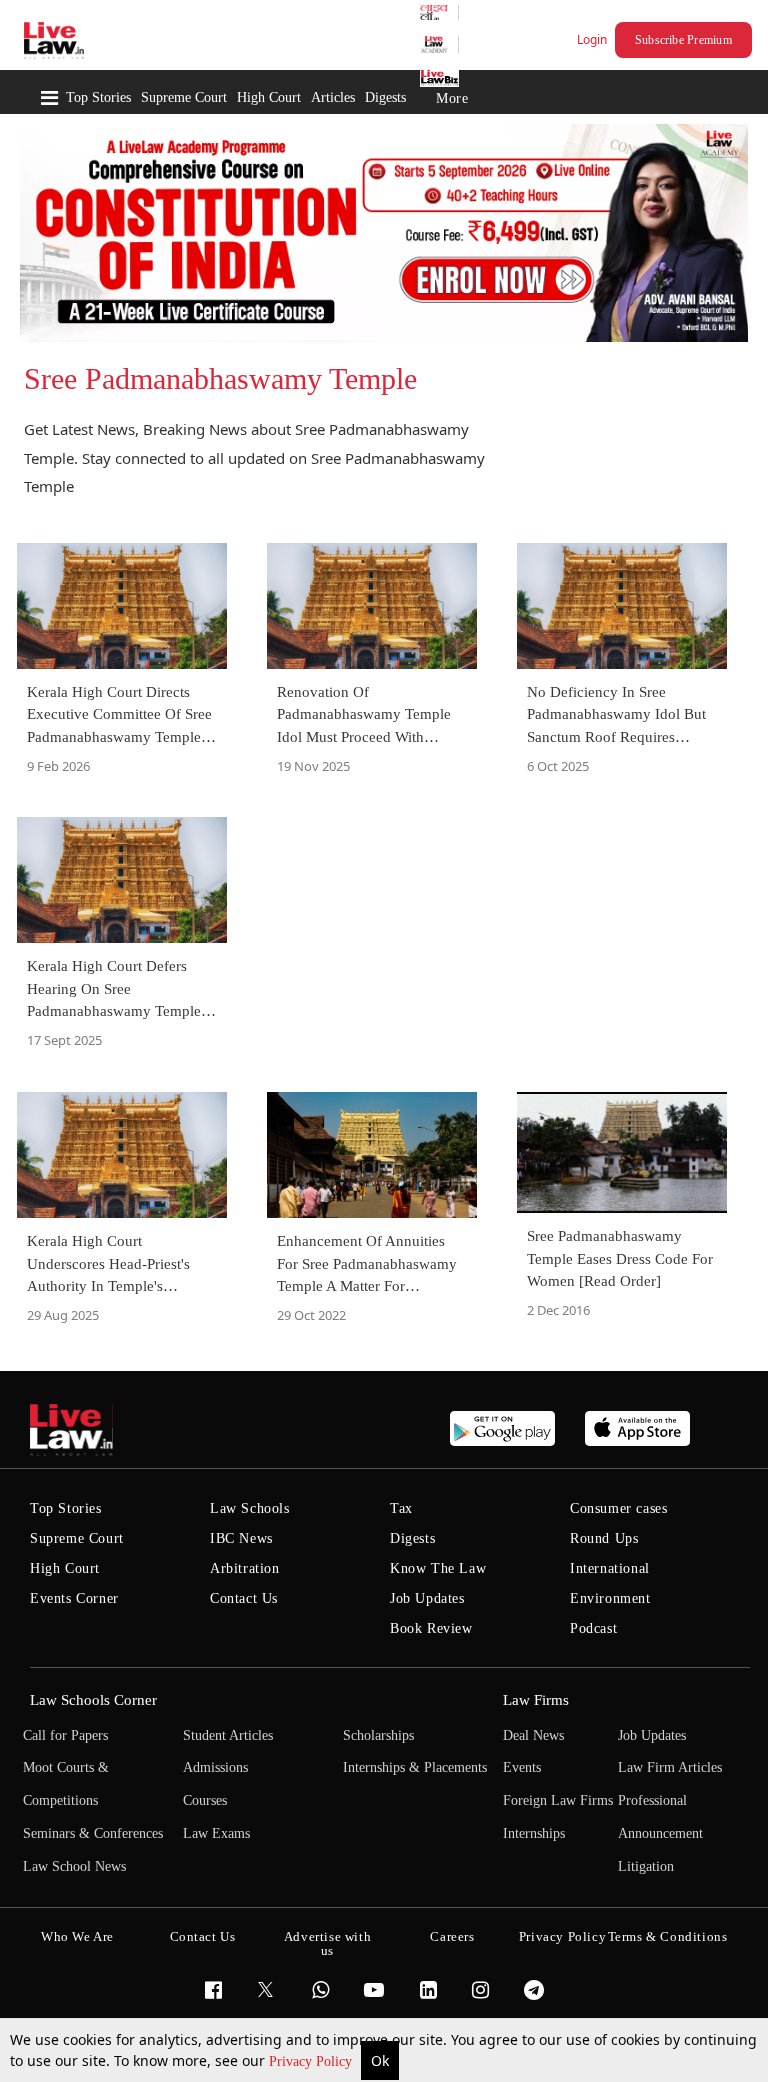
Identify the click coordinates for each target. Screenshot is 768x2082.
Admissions (215, 1767)
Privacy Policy (312, 2061)
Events (522, 1767)
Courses (205, 1800)
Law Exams (216, 1833)
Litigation (646, 1866)
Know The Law (438, 1568)
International (610, 1568)
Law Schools (250, 1508)
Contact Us (244, 1598)
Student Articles (228, 1735)
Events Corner (74, 1598)
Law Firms (536, 1700)
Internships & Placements (415, 1767)
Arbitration (245, 1568)
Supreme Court (184, 97)
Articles (333, 97)
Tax (401, 1508)
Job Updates (427, 1598)
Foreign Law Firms (558, 1800)
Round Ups (604, 1538)
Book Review (431, 1628)
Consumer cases (618, 1508)
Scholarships (378, 1735)
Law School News (74, 1866)
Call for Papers (65, 1735)
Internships (534, 1833)
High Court (269, 97)
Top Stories (98, 97)
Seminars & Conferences (93, 1833)
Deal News (533, 1735)
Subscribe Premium (683, 40)
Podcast (593, 1628)
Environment (610, 1598)
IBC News (241, 1538)
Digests (385, 97)
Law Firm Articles (670, 1767)
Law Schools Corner (93, 1700)
